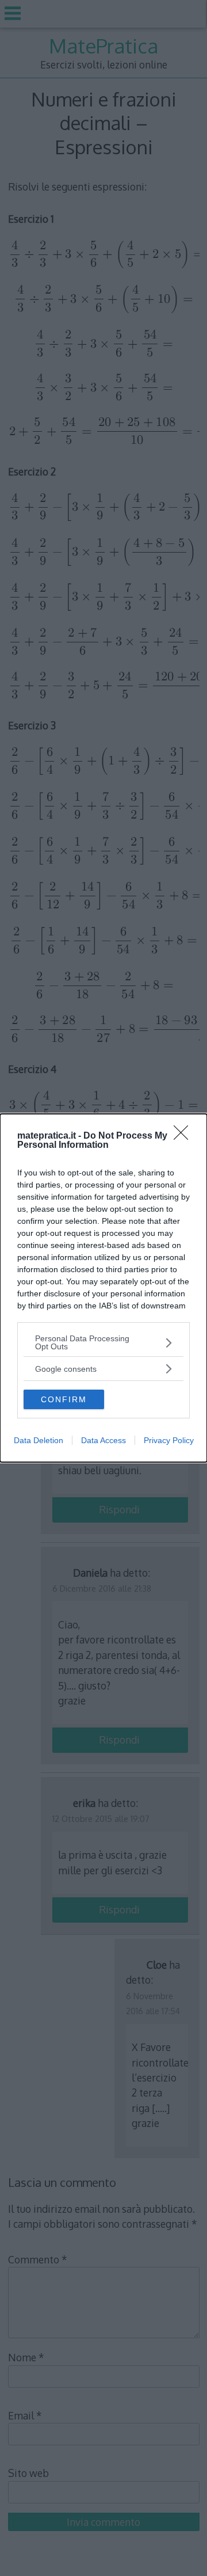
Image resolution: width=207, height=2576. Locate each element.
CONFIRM (64, 1399)
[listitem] (103, 1342)
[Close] (185, 1136)
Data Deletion (39, 1440)
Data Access (103, 1440)
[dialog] (103, 1288)
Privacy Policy (169, 1440)
